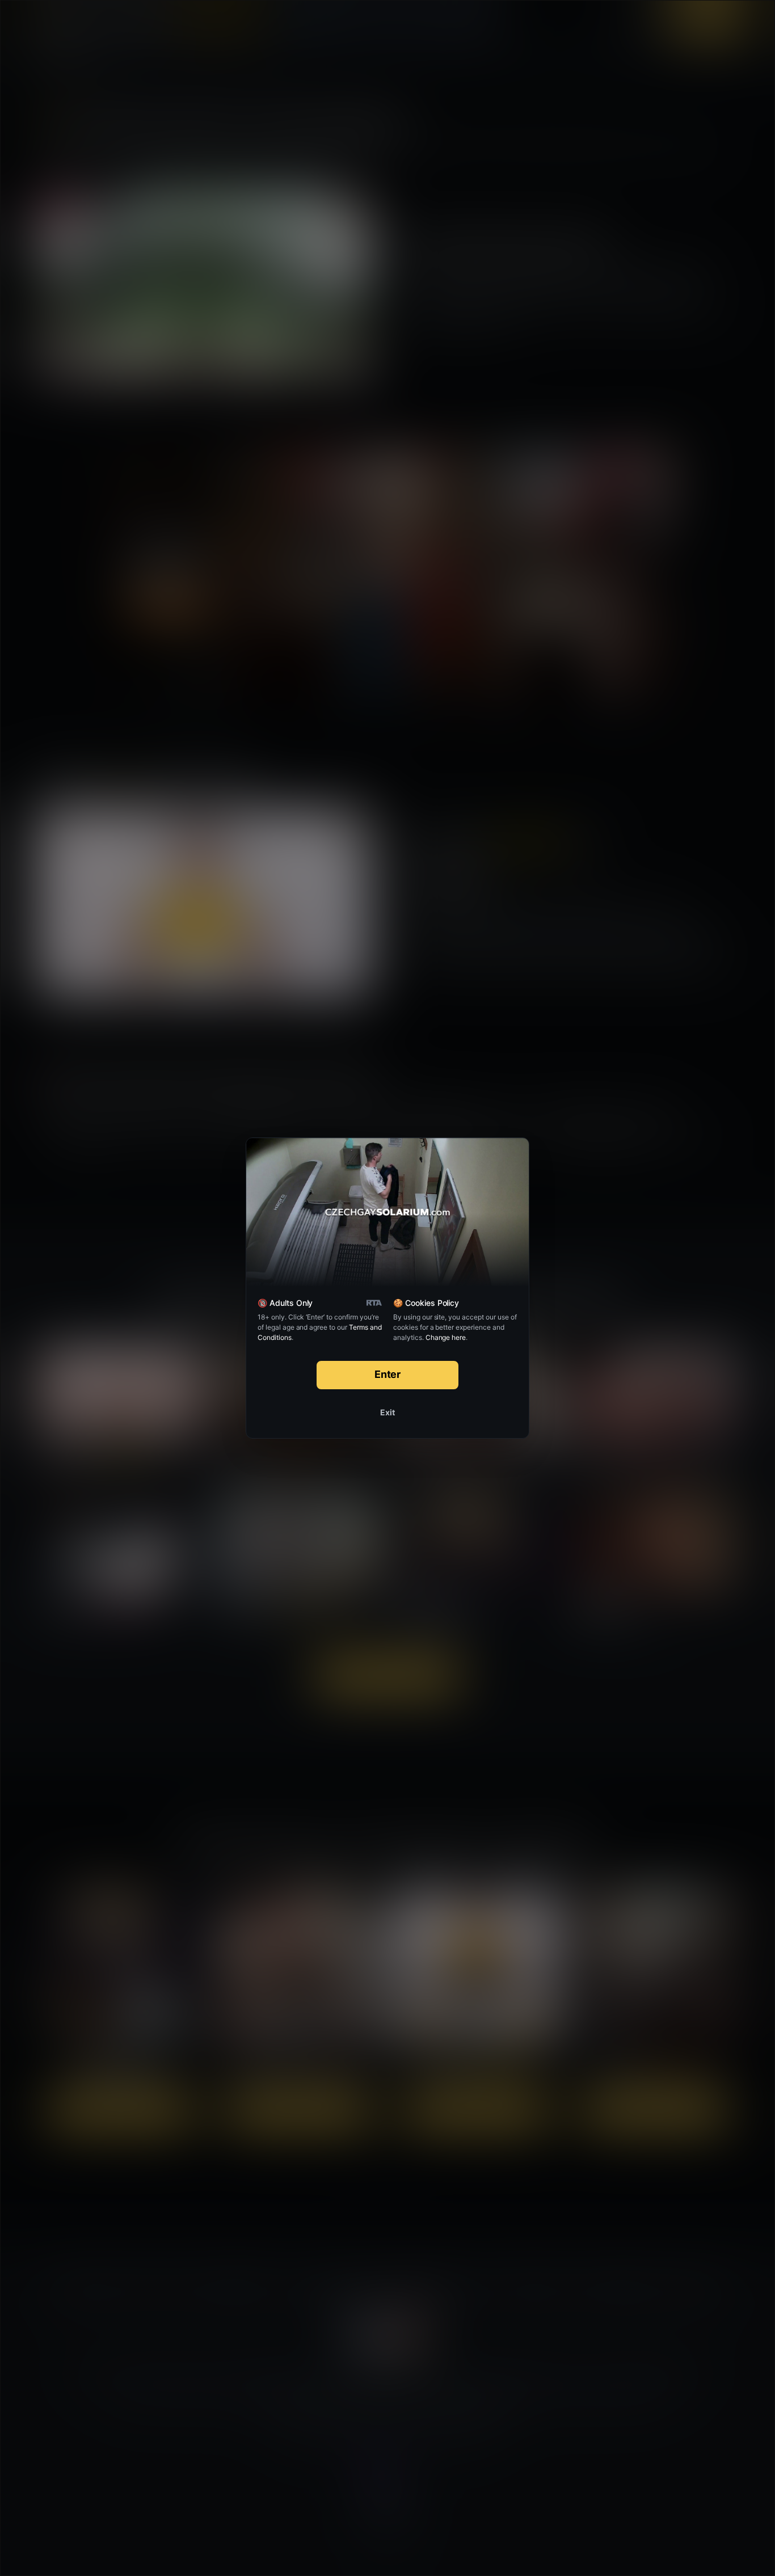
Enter (388, 1374)
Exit (387, 1412)
